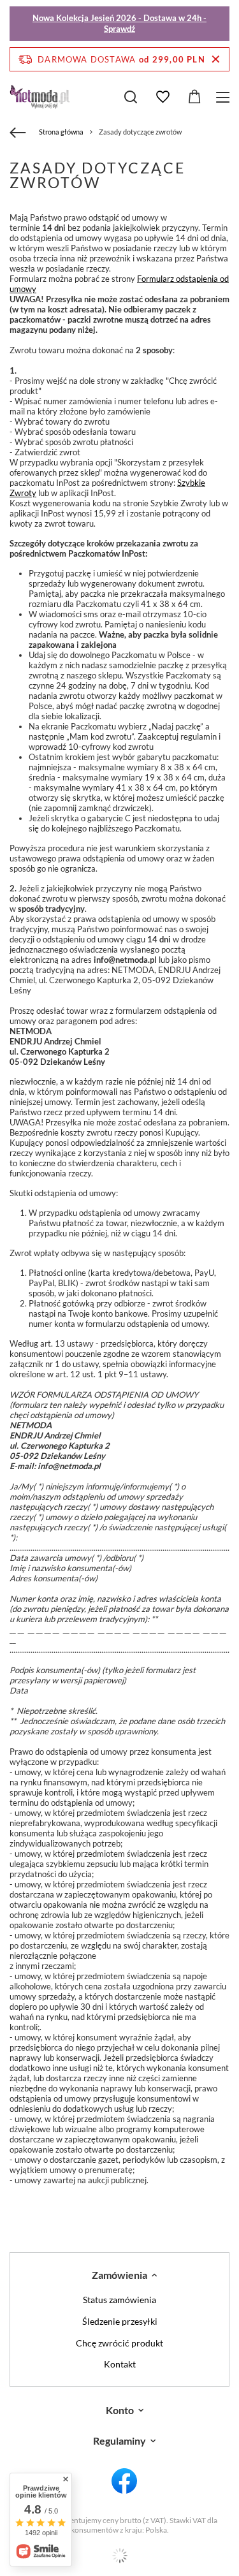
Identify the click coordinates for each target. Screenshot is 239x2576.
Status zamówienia (119, 2300)
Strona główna (61, 132)
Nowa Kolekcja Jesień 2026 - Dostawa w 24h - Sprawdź (119, 23)
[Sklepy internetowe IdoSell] (119, 2556)
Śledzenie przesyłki (120, 2322)
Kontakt (120, 2364)
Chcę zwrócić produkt (119, 2343)
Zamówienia (119, 2275)
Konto (120, 2410)
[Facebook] (124, 2482)
